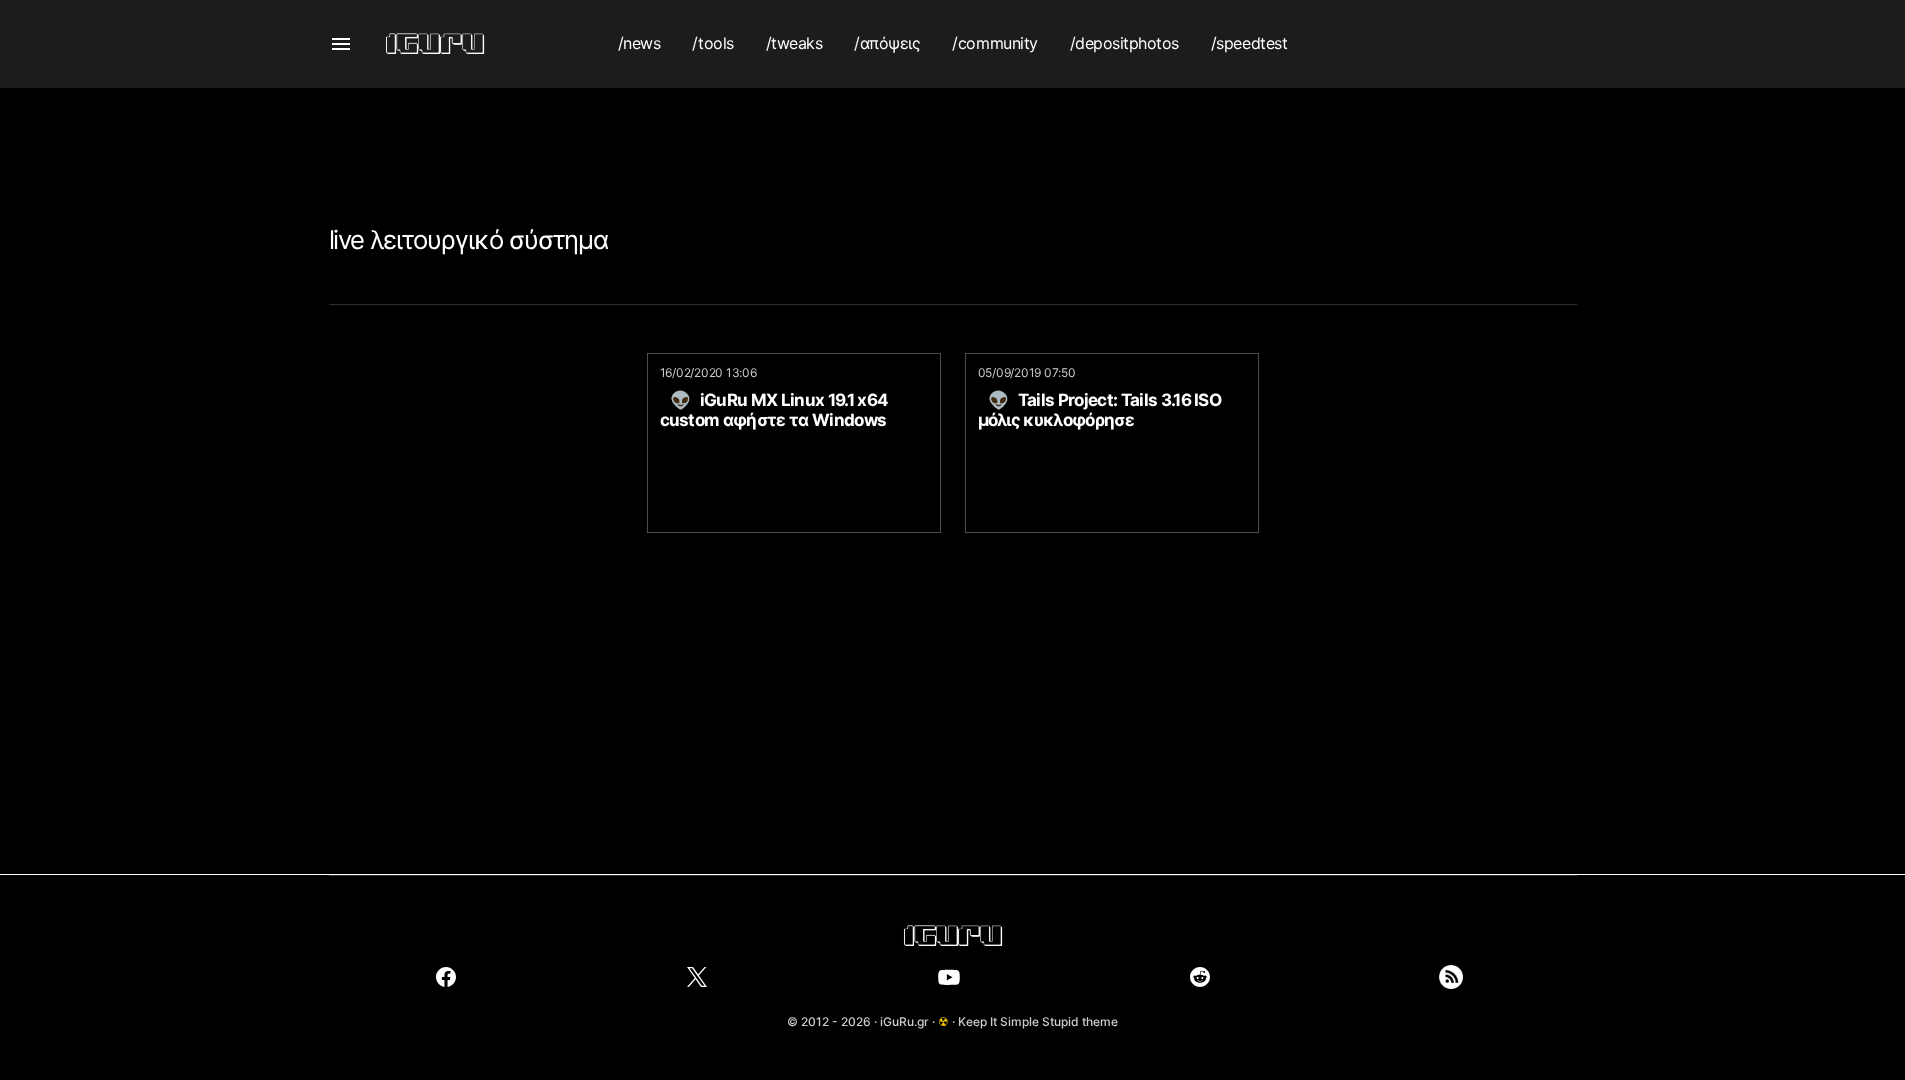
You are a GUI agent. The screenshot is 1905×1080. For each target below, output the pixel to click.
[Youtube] (949, 977)
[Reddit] (1200, 977)
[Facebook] (446, 977)
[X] (697, 977)
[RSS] (1451, 977)
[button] (341, 44)
